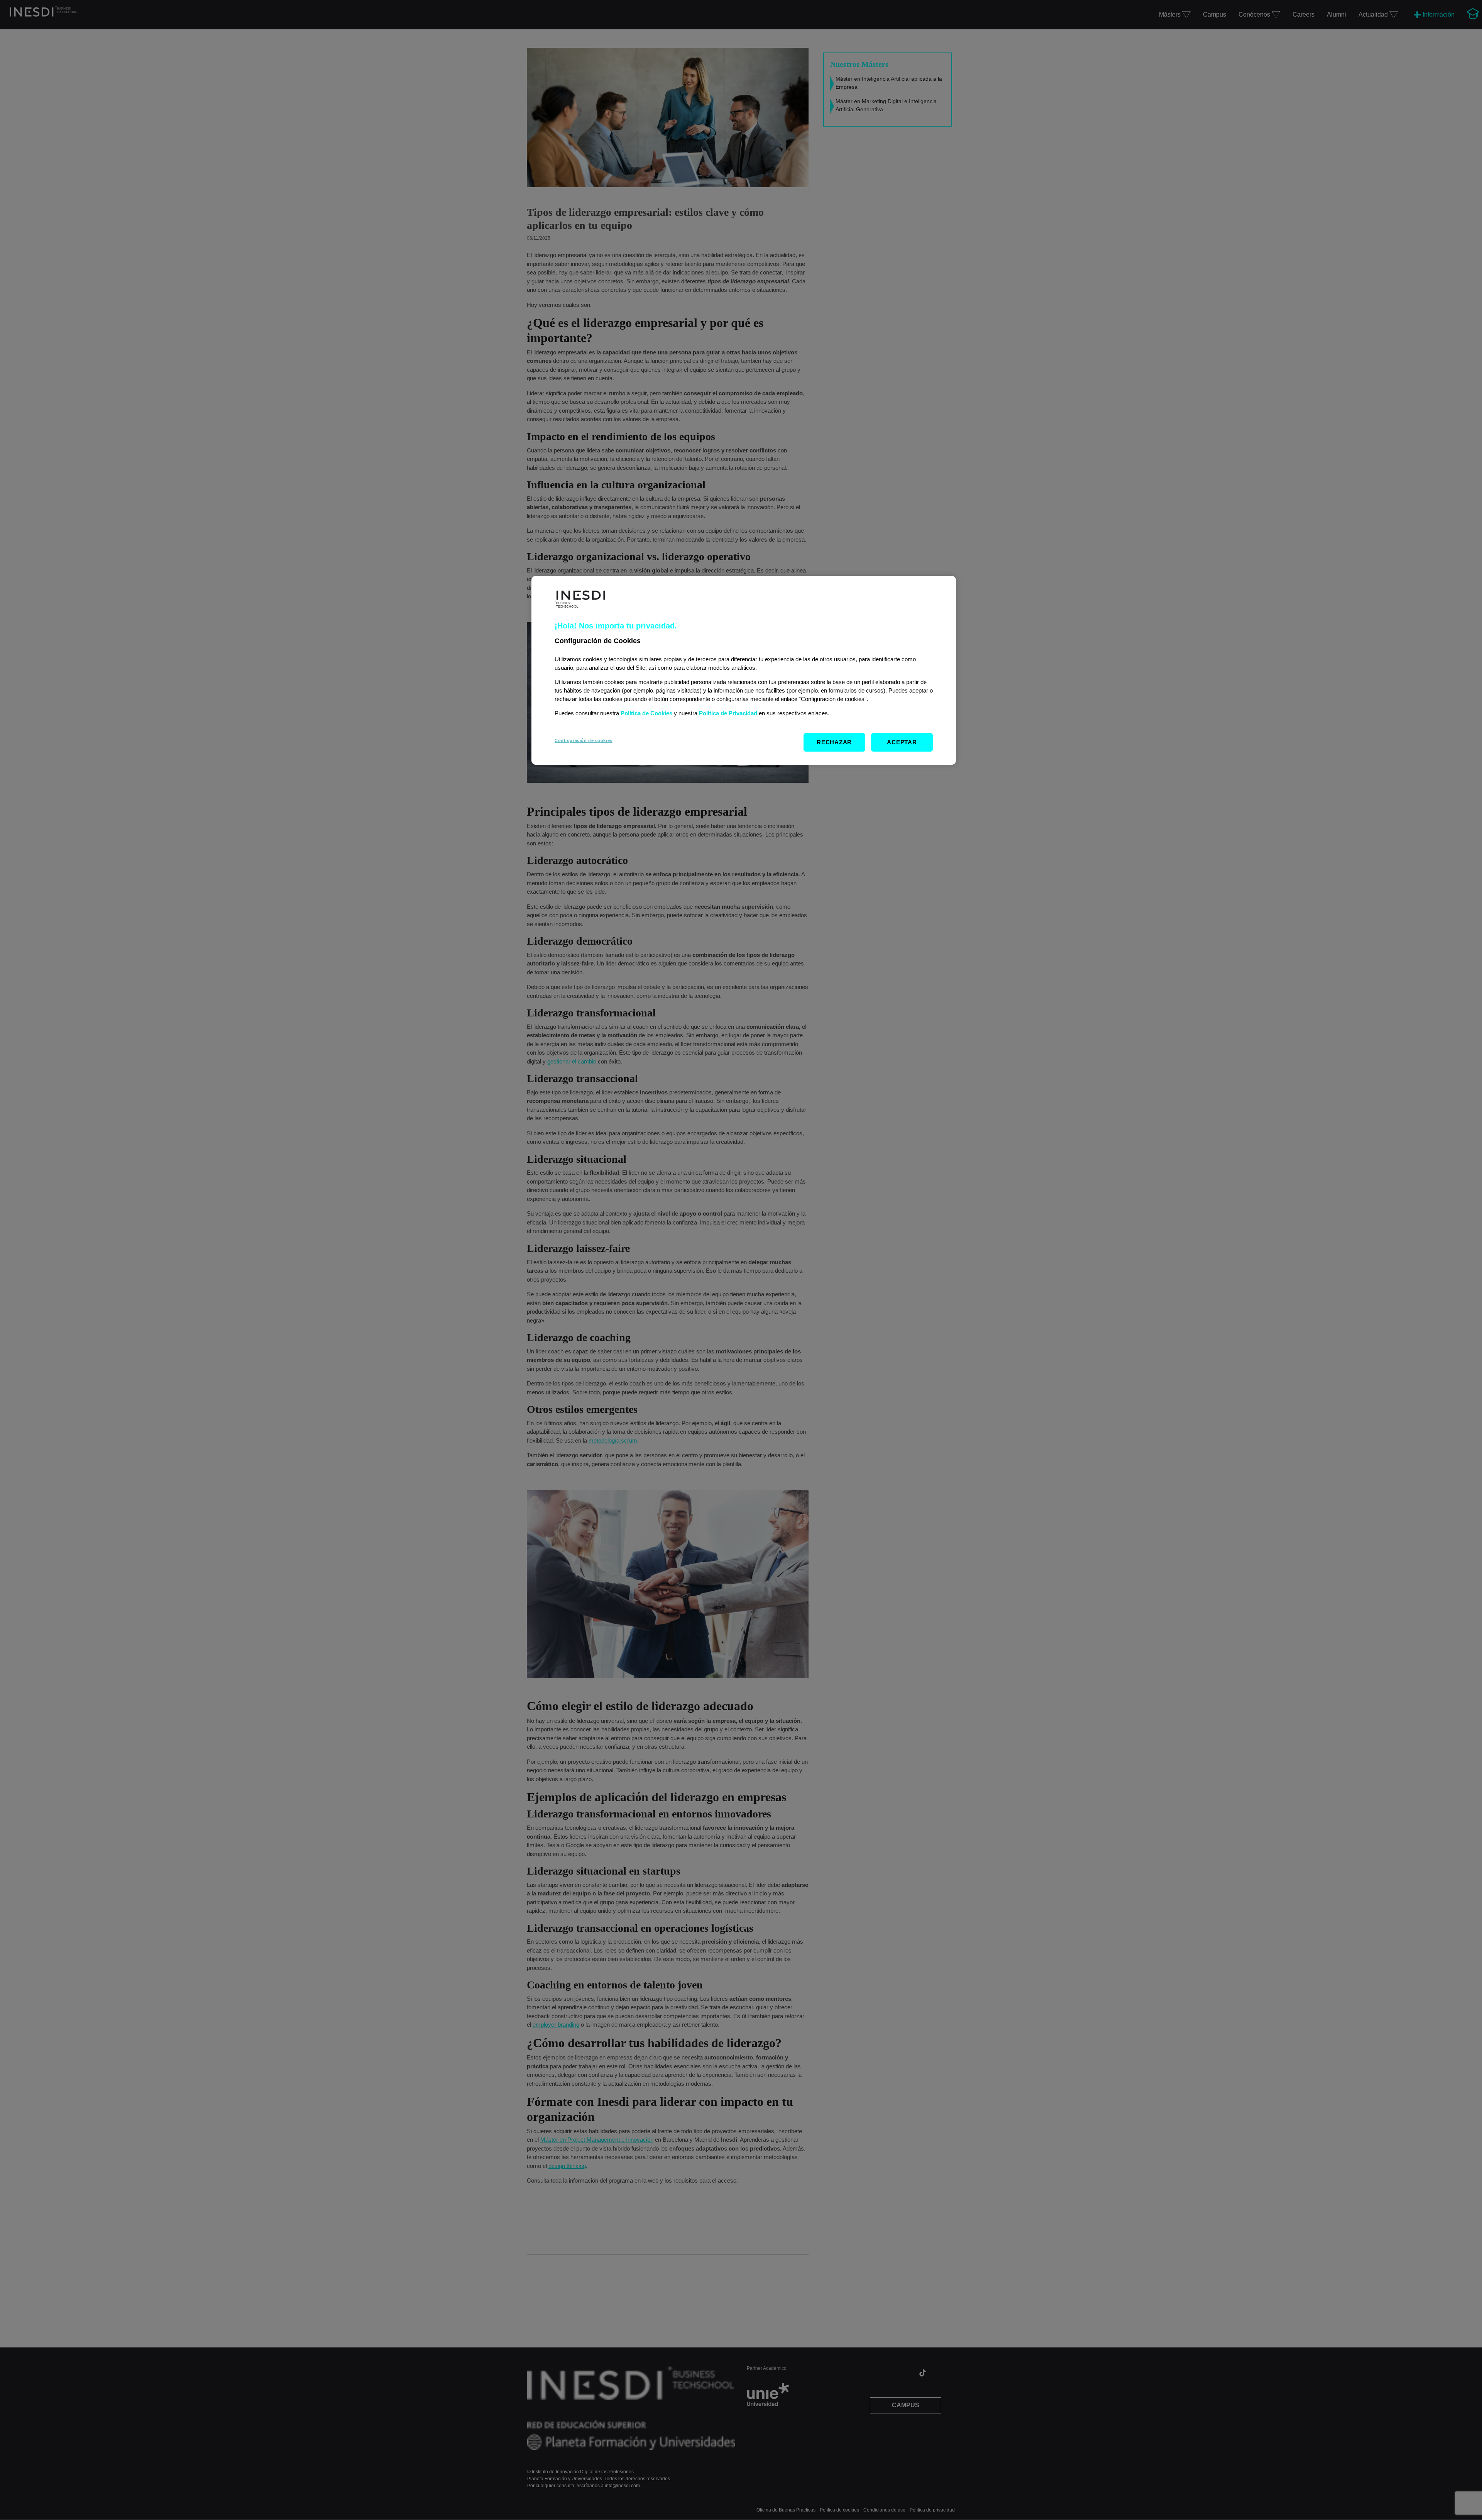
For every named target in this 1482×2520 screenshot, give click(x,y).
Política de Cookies (646, 713)
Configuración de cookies (584, 740)
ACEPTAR (902, 742)
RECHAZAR (834, 742)
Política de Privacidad (728, 713)
